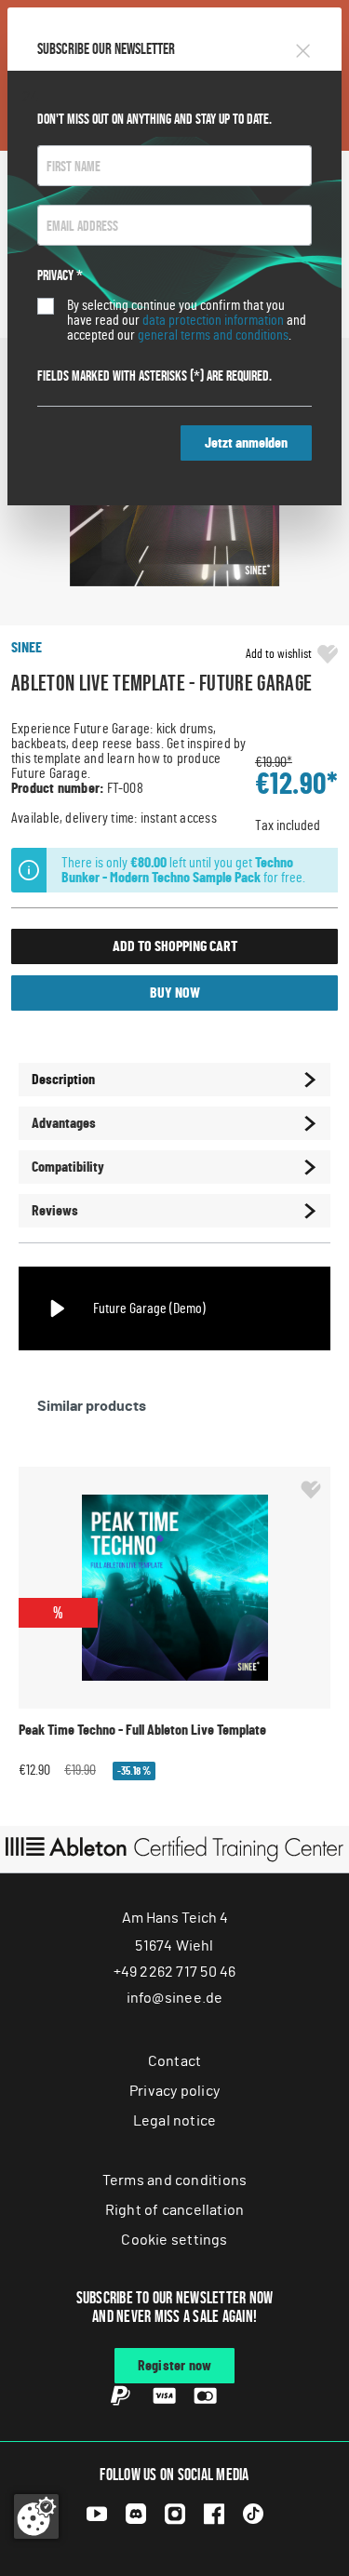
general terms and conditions (213, 335)
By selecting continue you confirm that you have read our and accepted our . (187, 320)
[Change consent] (36, 2516)
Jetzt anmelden (246, 443)
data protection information (213, 320)
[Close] (303, 48)
